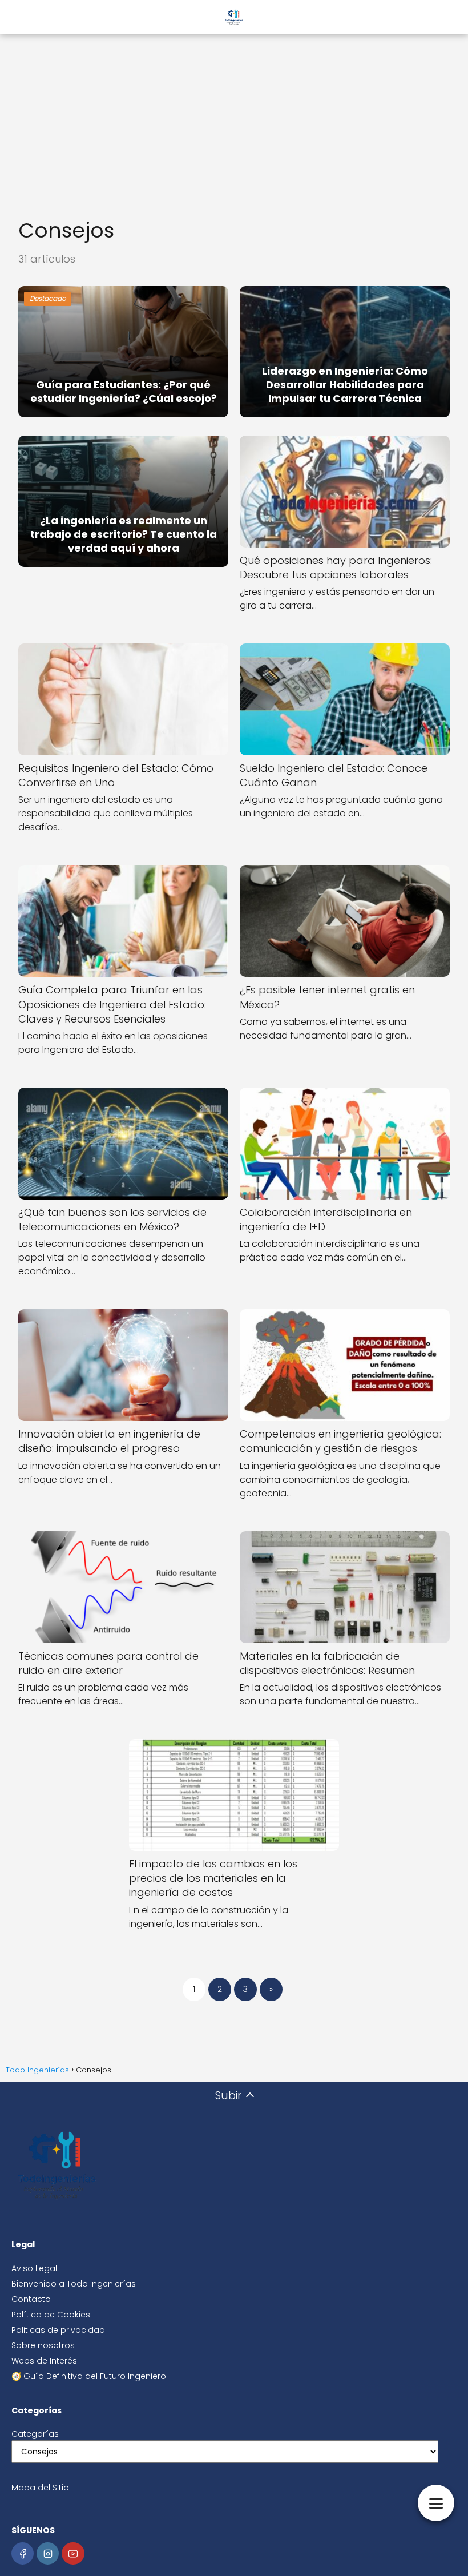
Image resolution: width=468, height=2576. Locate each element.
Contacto (31, 2299)
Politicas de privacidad (58, 2330)
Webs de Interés (44, 2361)
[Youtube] (73, 2553)
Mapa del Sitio (40, 2488)
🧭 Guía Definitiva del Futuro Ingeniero (89, 2376)
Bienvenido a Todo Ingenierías (74, 2284)
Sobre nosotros (43, 2345)
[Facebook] (23, 2553)
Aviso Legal (34, 2268)
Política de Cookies (51, 2315)
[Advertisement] (234, 120)
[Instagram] (48, 2553)
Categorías (35, 2434)
